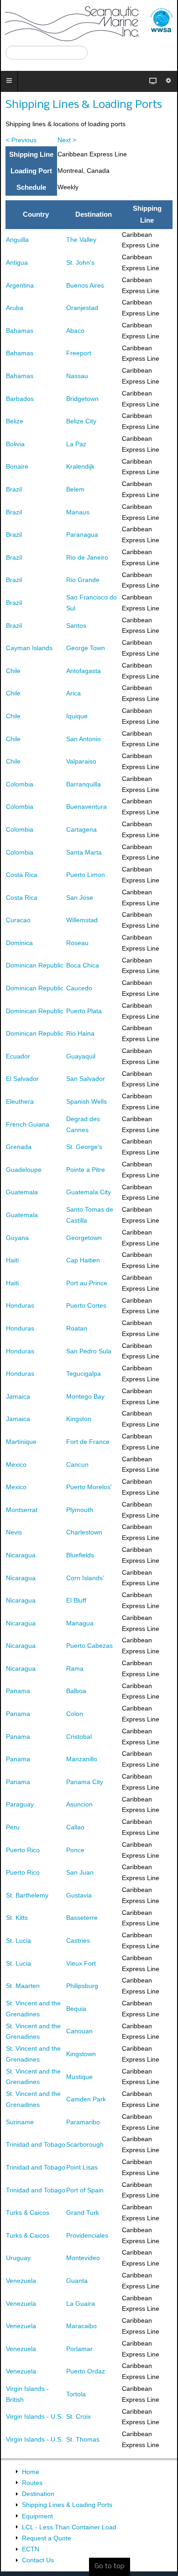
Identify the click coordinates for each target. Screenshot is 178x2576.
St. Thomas (83, 2439)
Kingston (79, 1419)
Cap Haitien (83, 1260)
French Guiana (28, 1124)
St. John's (80, 262)
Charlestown (84, 1532)
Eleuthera (20, 1101)
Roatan (77, 1328)
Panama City (85, 1782)
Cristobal (79, 1737)
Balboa (76, 1691)
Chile (13, 671)
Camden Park (86, 2099)
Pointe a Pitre (86, 1170)
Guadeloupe (24, 1170)
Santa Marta (84, 852)
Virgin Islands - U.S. (34, 2416)
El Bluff (76, 1600)
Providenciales (87, 2235)
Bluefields (80, 1555)
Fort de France (88, 1442)
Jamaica (18, 1396)
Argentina (20, 285)
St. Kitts (17, 1918)
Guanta (77, 2281)
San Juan (80, 1872)
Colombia (20, 784)
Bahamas (20, 331)
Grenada (19, 1147)
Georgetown (84, 1238)
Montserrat (22, 1510)
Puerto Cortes (86, 1305)
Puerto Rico (23, 1850)
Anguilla (17, 240)
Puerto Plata (84, 1011)
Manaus (78, 512)
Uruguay (18, 2258)
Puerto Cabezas (89, 1646)
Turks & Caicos (28, 2213)
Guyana (17, 1238)
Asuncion (79, 1804)
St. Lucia (18, 1940)
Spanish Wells (86, 1101)
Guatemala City (89, 1192)
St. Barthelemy (27, 1895)
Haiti (12, 1260)
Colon (75, 1714)
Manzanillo (82, 1759)
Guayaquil (81, 1056)
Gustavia (79, 1895)
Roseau (77, 943)
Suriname (20, 2122)
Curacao (18, 920)
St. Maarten (23, 1986)
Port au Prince (87, 1283)
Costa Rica (22, 875)
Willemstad (82, 920)
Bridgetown (82, 399)
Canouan (79, 2031)
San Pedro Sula (89, 1351)
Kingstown (81, 2054)
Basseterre (82, 1918)
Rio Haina (80, 1033)
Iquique (77, 716)
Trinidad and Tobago (36, 2144)
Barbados (20, 399)
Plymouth (80, 1510)
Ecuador (18, 1056)
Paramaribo (83, 2122)
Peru (13, 1827)
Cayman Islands (29, 648)
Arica (73, 693)
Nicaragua (21, 1555)
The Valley (81, 240)
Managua (80, 1623)
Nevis (14, 1532)
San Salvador (86, 1079)
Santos (76, 625)
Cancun (77, 1464)
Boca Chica (83, 965)
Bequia (76, 2009)
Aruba (15, 308)
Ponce (75, 1850)
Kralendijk (80, 466)
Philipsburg (82, 1986)
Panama (18, 1691)
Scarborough (85, 2144)
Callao (75, 1827)
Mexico (16, 1464)
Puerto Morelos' (89, 1487)
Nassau (77, 376)
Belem (75, 489)
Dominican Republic (35, 965)
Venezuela (21, 2281)
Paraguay (20, 1804)
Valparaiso (81, 761)
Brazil (14, 489)
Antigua (17, 262)
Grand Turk (83, 2213)
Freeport (79, 353)
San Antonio (84, 739)
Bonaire (17, 466)
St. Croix (79, 2416)
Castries (78, 1940)
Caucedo (79, 988)
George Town (86, 648)
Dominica (19, 943)
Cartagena (81, 829)
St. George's (84, 1147)
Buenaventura (86, 807)
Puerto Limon (86, 875)
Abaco (75, 331)
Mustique (79, 2077)
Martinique (21, 1442)
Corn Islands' (85, 1578)
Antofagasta (84, 671)
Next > (67, 140)
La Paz (76, 444)
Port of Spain (85, 2190)
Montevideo (83, 2258)
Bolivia (15, 444)
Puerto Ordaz (86, 2371)
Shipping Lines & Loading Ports (84, 105)
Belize (15, 421)
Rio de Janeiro (87, 557)
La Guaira (81, 2303)
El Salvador (22, 1079)
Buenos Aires (85, 285)
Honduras (20, 1305)
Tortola (76, 2394)
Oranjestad (82, 308)
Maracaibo (81, 2326)
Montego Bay (85, 1396)
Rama (75, 1668)
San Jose (80, 898)
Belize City (81, 421)
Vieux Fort (81, 1963)
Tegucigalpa (84, 1374)
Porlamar (79, 2349)
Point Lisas (82, 2167)
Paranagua (82, 534)
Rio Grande (83, 580)
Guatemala (22, 1192)
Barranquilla (84, 784)
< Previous (21, 140)
